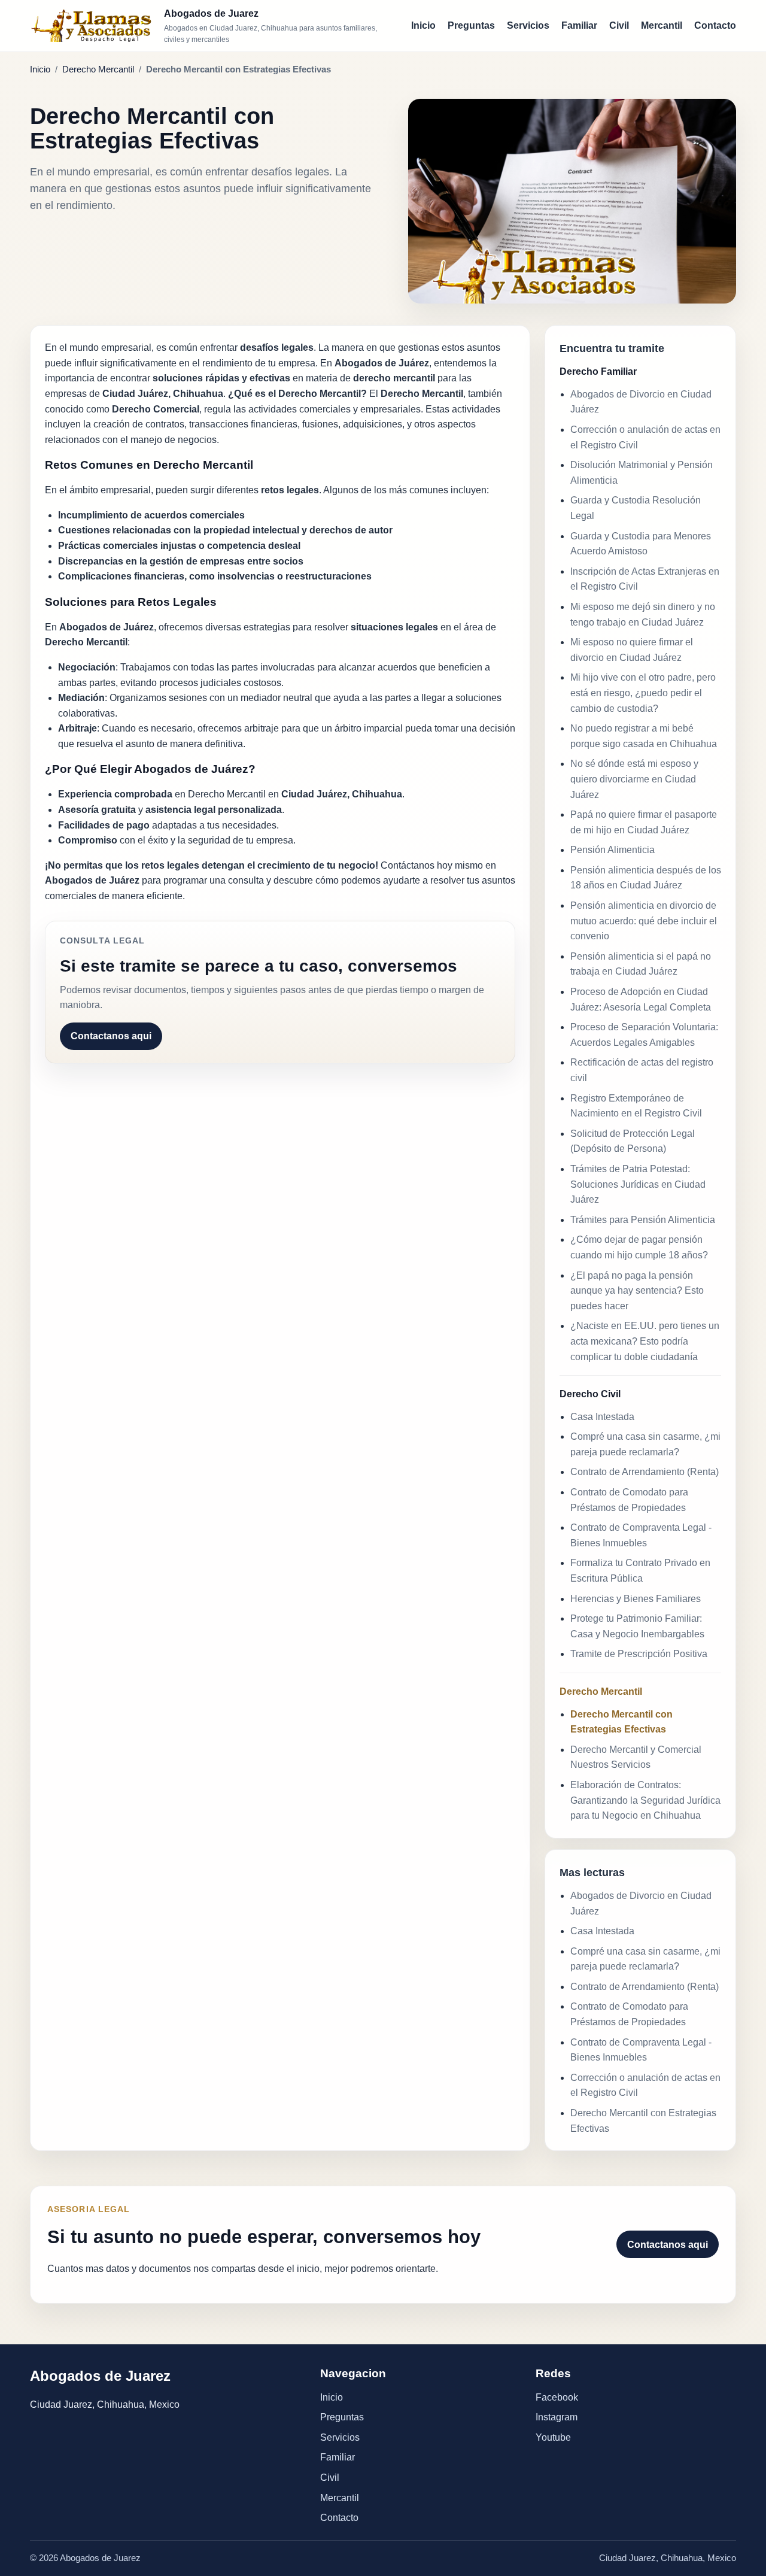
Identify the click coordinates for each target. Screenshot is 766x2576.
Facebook (557, 2397)
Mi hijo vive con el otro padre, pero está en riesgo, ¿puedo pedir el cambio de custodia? (643, 693)
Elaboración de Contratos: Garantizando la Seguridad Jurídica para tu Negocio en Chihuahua (645, 1800)
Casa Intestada (602, 1417)
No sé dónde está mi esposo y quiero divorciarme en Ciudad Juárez (634, 779)
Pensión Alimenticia (613, 850)
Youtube (553, 2437)
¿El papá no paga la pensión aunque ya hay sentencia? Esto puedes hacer (637, 1291)
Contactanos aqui (111, 1036)
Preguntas (471, 25)
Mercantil (662, 25)
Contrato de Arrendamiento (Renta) (645, 1472)
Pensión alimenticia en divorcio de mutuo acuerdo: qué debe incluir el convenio (644, 921)
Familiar (579, 25)
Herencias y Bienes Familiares (636, 1599)
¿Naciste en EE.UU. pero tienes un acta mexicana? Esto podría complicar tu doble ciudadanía (645, 1341)
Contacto (715, 25)
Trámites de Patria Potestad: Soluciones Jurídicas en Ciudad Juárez (638, 1184)
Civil (619, 25)
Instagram (557, 2417)
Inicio (423, 25)
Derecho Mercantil (98, 69)
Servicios (528, 25)
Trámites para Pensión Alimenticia (643, 1220)
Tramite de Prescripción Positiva (639, 1654)
